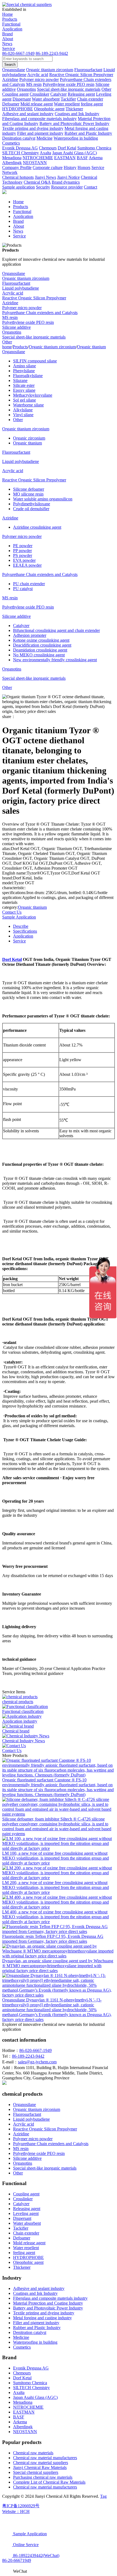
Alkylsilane (23, 410)
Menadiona (23, 2402)
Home (7, 14)
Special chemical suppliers (36, 2472)
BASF (19, 2417)
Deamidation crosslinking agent (40, 650)
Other (7, 342)
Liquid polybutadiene (21, 288)
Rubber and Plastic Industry (37, 2328)
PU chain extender (29, 584)
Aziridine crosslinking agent (37, 527)
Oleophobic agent (28, 2262)
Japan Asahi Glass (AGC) (35, 2397)
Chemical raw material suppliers (41, 2463)
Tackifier (21, 2228)
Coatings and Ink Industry (35, 2293)
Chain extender (26, 2233)
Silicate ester (24, 385)
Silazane (20, 380)
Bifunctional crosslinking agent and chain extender (56, 630)
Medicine (21, 2337)
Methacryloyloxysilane (33, 395)
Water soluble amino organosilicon (43, 499)
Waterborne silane (28, 405)
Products (10, 19)
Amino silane (24, 366)
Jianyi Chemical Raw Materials (40, 2467)
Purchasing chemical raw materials (43, 2477)
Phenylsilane (24, 371)
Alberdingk (23, 2427)
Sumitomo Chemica (30, 2383)
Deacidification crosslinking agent (42, 645)
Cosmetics (22, 2347)
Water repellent (26, 2248)
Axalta (19, 2392)
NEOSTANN (25, 2432)
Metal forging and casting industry (42, 2318)
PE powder (23, 546)
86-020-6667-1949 (18, 53)
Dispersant (22, 2218)
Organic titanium (91, 347)
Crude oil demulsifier (31, 509)
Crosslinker (23, 2199)
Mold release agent (29, 2243)
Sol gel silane (24, 400)
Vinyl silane (23, 415)
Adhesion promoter (30, 635)
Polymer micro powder (22, 308)
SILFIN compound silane (35, 361)
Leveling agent (26, 2213)
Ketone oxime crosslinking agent (41, 640)
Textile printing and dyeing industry (44, 2313)
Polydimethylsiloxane (32, 504)
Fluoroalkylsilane (28, 376)
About (8, 39)
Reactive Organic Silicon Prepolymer (34, 298)
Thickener (22, 2267)
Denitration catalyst (30, 2332)
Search (10, 65)
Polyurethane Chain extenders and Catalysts (40, 313)
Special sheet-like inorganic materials (34, 337)
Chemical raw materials (33, 2453)
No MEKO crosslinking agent (39, 655)
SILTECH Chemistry (31, 2388)
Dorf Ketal (12, 959)
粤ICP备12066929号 (21, 2506)
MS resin (10, 317)
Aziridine (10, 303)
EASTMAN (24, 2412)
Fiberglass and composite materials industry (50, 2298)
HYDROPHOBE (28, 2257)
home (7, 347)
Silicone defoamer (29, 489)
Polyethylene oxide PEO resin (28, 322)
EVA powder (24, 560)
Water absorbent (27, 2223)
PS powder (23, 555)
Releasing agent (27, 2209)
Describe (21, 926)
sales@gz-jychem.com (37, 2062)
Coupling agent (26, 2194)
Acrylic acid (13, 293)
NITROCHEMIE (28, 2407)
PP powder (22, 551)
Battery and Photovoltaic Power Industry (48, 2308)
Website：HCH (16, 2511)
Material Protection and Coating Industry (48, 2303)
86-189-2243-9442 (52, 53)
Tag (103, 2496)
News (7, 44)
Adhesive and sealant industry (39, 2288)
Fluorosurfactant (16, 283)
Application (12, 29)
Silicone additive (16, 327)
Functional (11, 24)
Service (9, 48)
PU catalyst (23, 589)
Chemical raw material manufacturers (45, 2458)
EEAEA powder (27, 565)
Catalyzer (21, 626)
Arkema (20, 2422)
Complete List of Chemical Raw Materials (49, 2482)
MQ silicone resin (28, 494)
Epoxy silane (24, 390)
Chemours (22, 2373)
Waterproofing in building (35, 2342)
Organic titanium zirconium (26, 278)
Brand (7, 34)
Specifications (25, 931)
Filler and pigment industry (36, 2323)
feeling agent (24, 2253)
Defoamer (22, 2238)
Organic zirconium (29, 438)
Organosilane (14, 273)
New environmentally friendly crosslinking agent (55, 660)
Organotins (12, 332)
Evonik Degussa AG (31, 2368)
